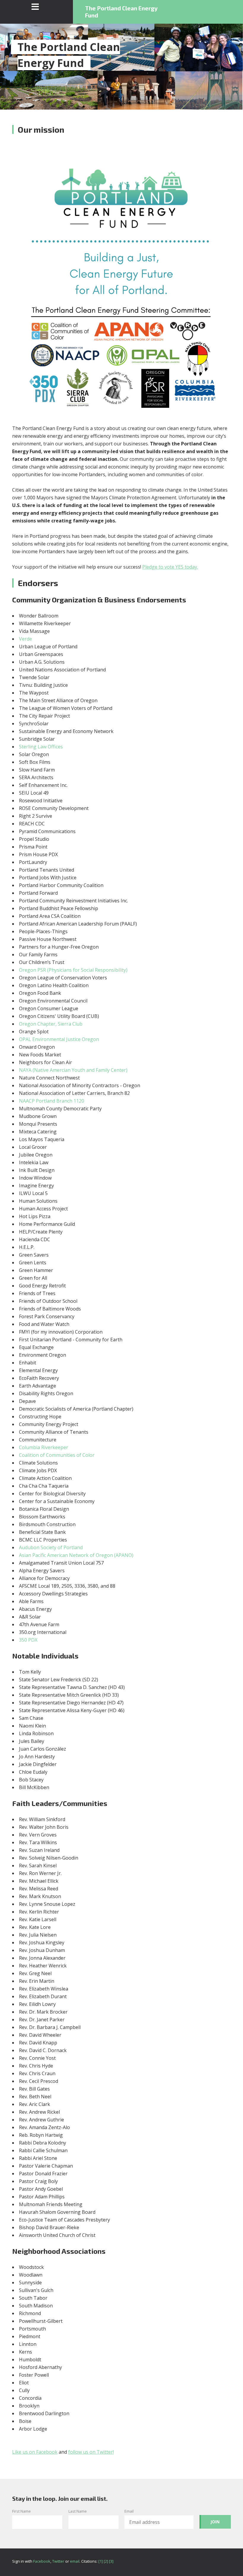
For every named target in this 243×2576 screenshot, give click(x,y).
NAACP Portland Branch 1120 (52, 1101)
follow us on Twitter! (91, 2452)
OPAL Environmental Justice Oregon (59, 1039)
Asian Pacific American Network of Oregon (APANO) (76, 1555)
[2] (106, 2561)
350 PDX (28, 1640)
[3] (111, 2561)
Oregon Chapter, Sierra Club (51, 1024)
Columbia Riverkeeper (44, 1447)
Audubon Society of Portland (51, 1547)
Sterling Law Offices (41, 747)
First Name (21, 2511)
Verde (25, 639)
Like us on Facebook (35, 2452)
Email (129, 2511)
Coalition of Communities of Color (57, 1455)
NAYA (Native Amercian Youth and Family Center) (73, 1070)
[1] (101, 2561)
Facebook (42, 2561)
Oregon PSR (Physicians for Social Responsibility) (73, 970)
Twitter (58, 2561)
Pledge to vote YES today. (170, 567)
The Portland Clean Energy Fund (121, 12)
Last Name (78, 2511)
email (75, 2561)
